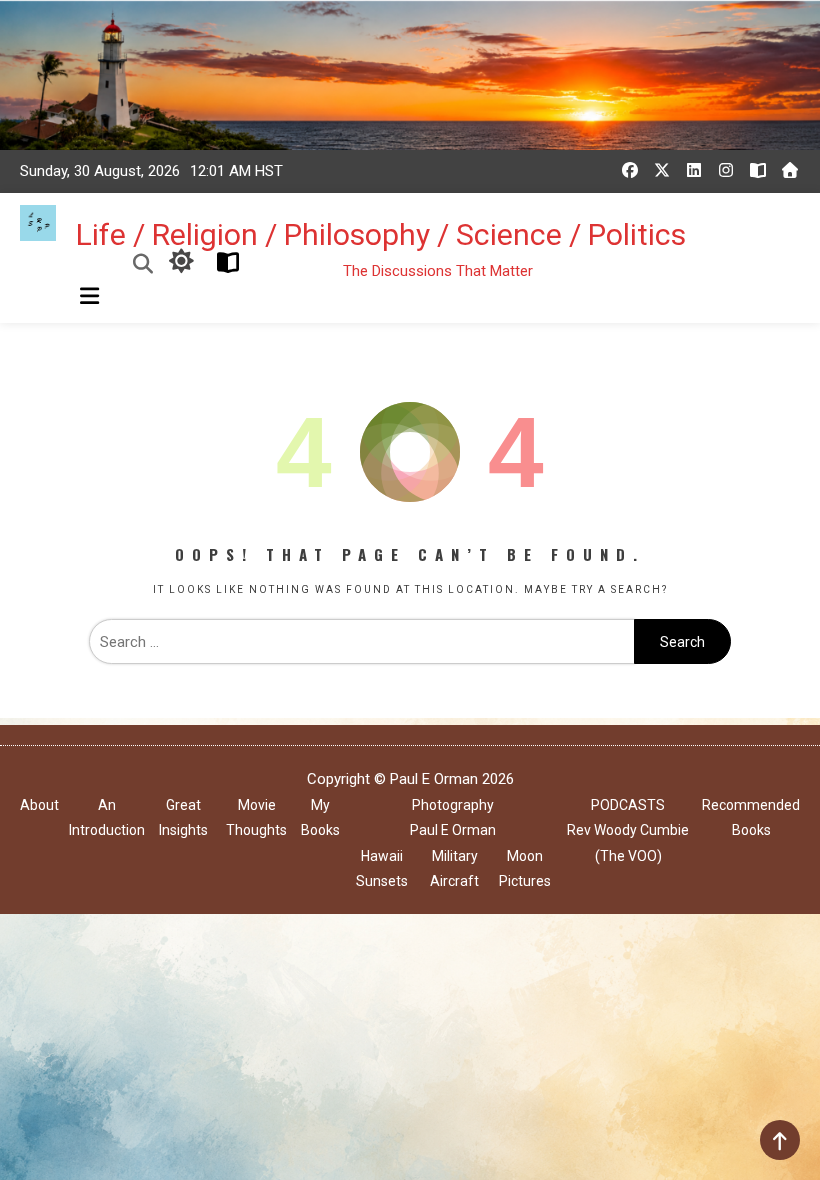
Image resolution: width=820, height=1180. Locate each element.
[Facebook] (630, 170)
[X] (662, 170)
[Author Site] (758, 170)
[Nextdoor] (790, 170)
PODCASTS (628, 805)
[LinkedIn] (694, 170)
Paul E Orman (453, 830)
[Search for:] (361, 642)
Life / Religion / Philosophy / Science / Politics (381, 234)
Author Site (224, 262)
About (39, 805)
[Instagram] (726, 170)
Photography (453, 805)
